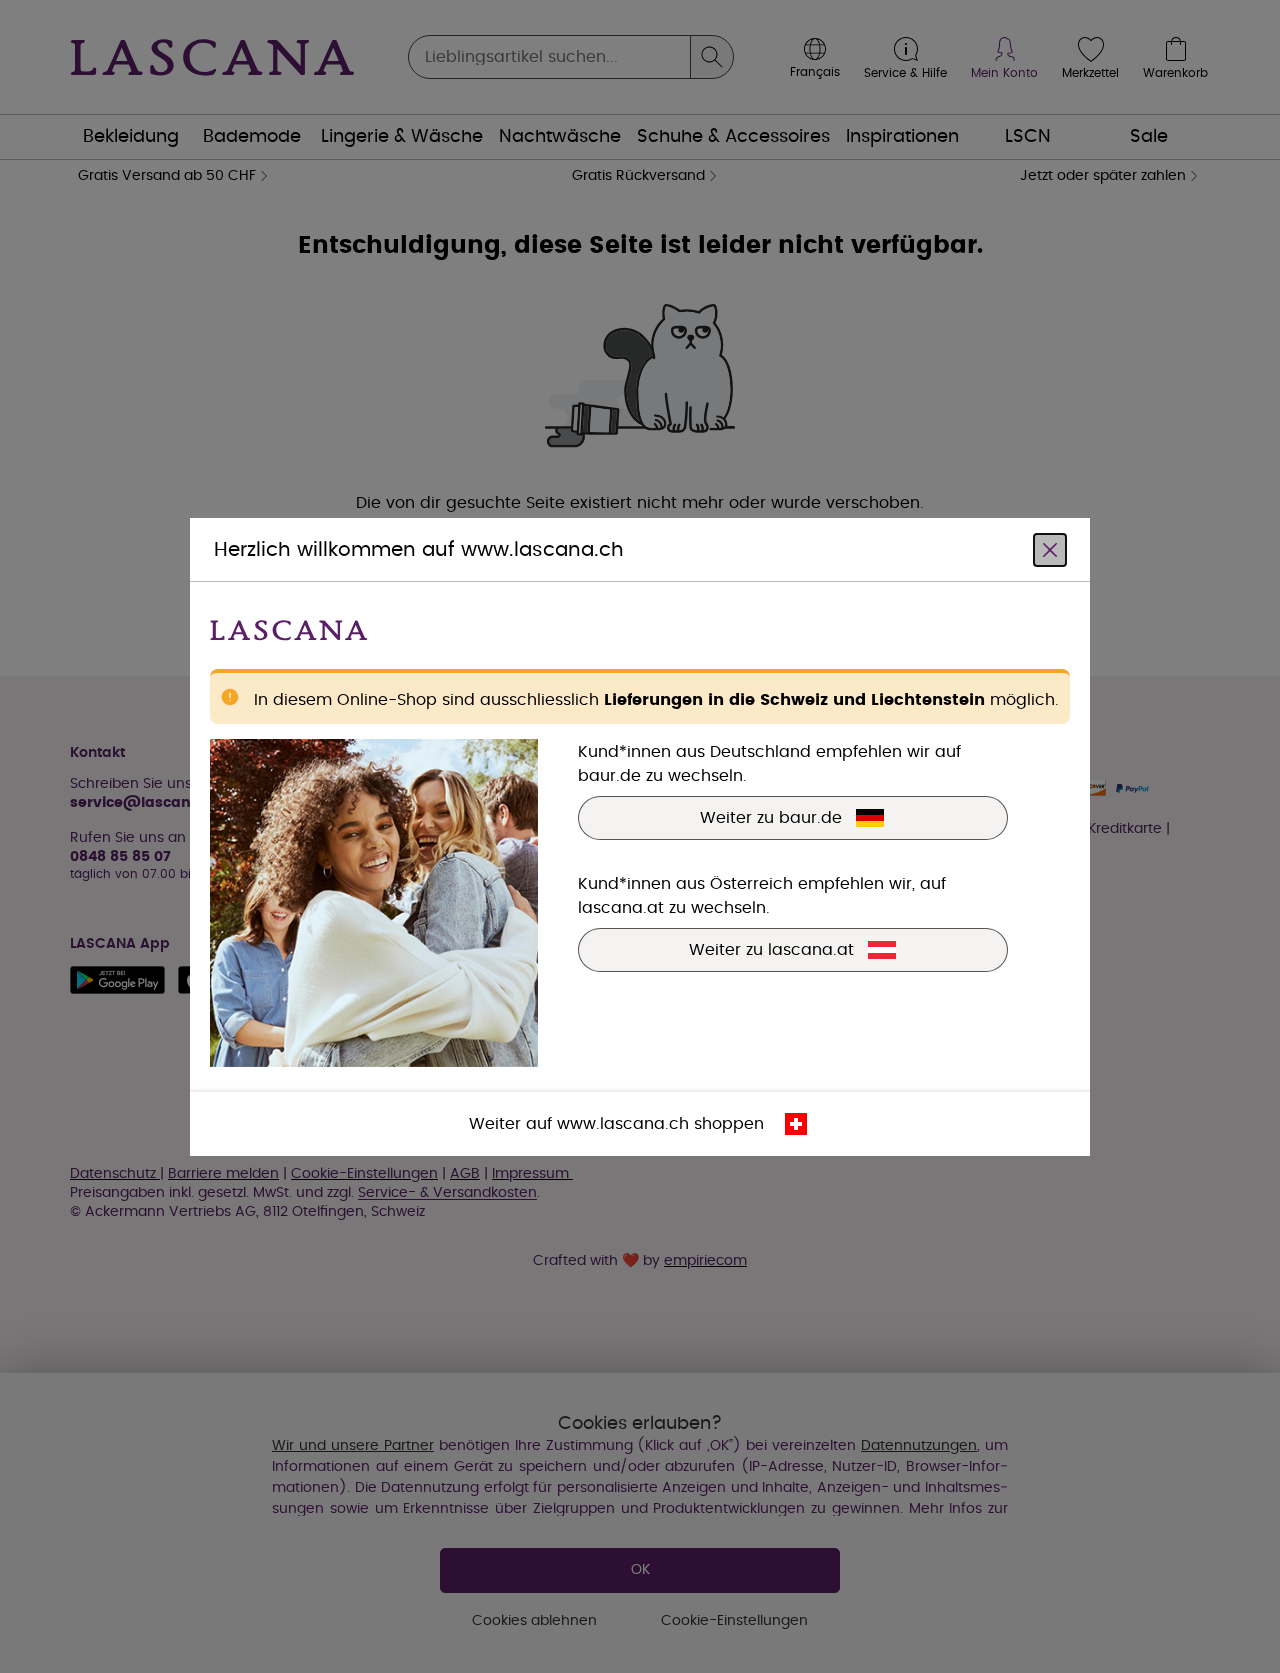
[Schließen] (1050, 549)
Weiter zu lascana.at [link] (771, 949)
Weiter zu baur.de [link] (771, 817)
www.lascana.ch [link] (623, 1123)
